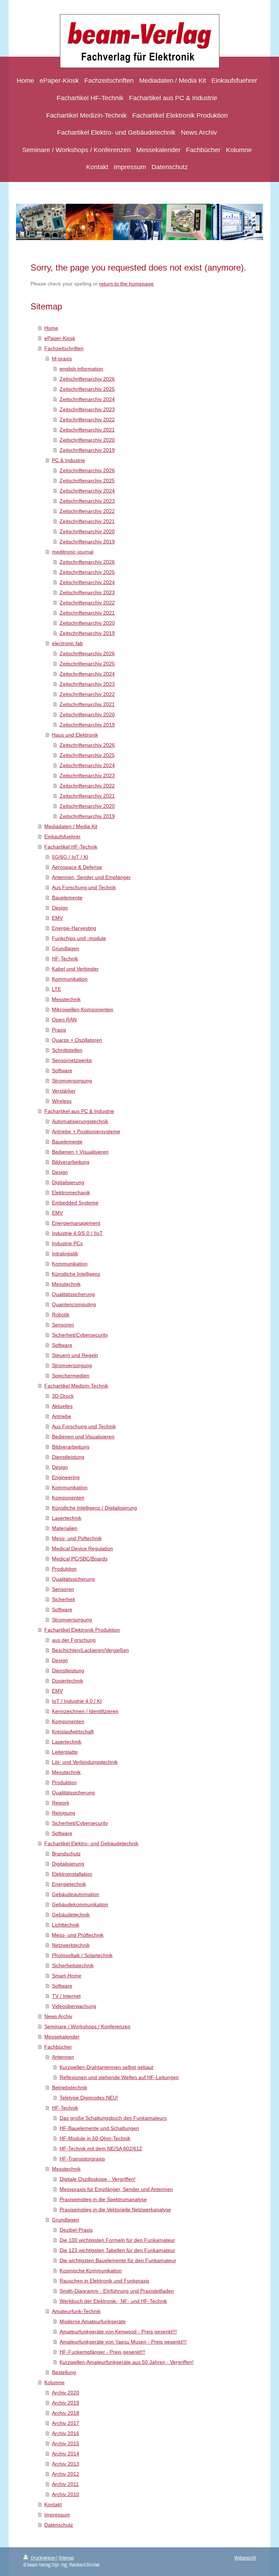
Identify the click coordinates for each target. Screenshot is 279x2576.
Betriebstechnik (70, 2087)
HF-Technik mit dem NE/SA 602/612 (101, 2148)
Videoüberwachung (74, 2006)
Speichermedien (71, 1376)
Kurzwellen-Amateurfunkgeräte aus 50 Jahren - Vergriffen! (127, 2362)
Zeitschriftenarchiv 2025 (87, 389)
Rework (61, 1803)
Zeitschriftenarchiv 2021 (87, 430)
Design (60, 908)
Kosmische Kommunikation (91, 2271)
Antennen (63, 2057)
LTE (56, 989)
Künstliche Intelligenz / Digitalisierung (94, 1508)
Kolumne (54, 2382)
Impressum (57, 2515)
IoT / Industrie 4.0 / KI (77, 1701)
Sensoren (63, 1325)
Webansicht (245, 2558)
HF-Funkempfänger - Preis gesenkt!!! (102, 2352)
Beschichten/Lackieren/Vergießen (90, 1650)
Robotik (61, 1315)
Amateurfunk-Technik (76, 2311)
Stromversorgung (72, 1081)
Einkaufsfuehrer (62, 837)
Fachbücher (58, 2047)
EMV (57, 918)
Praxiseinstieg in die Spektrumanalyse (103, 2199)
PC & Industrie (68, 460)
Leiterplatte (65, 1752)
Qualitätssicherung (73, 1294)
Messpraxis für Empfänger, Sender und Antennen (116, 2189)
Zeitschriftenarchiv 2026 (87, 379)
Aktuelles (62, 1406)
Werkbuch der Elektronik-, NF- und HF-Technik (113, 2301)
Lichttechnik (66, 1925)
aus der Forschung (74, 1640)
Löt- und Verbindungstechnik (85, 1762)
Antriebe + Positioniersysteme (86, 1131)
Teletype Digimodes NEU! (89, 2098)
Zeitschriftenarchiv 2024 (87, 399)
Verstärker (64, 1091)
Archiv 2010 (66, 2494)
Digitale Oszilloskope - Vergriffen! (98, 2179)
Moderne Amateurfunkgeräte (93, 2321)
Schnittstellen (67, 1050)
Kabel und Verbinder (75, 969)
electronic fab (67, 643)
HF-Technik (65, 959)
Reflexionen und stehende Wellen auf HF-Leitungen (119, 2077)
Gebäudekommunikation (80, 1904)
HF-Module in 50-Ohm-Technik (95, 2138)
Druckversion (43, 2558)
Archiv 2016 (66, 2433)
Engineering (66, 1477)
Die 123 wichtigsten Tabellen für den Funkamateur (117, 2250)
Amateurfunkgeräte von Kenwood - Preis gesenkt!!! (118, 2332)
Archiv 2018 (66, 2413)
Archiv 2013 (66, 2464)
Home (51, 328)
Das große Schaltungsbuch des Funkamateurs (113, 2118)
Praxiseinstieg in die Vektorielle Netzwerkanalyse (115, 2210)
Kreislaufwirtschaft (73, 1731)
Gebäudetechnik (71, 1915)
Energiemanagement (76, 1223)
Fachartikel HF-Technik (71, 847)
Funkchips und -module (79, 938)
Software (62, 1070)
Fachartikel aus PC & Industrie (79, 1111)
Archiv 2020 (66, 2393)
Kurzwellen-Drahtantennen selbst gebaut (106, 2067)
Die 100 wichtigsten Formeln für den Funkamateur (117, 2240)
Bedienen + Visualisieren (80, 1152)
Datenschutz (59, 2525)
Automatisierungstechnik (80, 1121)
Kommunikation (70, 979)
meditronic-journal (73, 552)
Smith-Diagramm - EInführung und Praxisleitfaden (117, 2291)
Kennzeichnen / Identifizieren (85, 1711)
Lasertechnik (67, 1518)
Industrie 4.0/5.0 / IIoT (77, 1233)
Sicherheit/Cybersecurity (80, 1335)
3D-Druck (63, 1396)
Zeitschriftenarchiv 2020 (87, 440)
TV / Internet (66, 1996)
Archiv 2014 (66, 2454)
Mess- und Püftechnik (77, 1538)
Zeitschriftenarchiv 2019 (87, 450)
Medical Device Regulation (82, 1548)
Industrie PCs (67, 1243)
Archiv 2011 (65, 2484)
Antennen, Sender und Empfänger (91, 877)
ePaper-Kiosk (60, 338)
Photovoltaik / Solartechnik (82, 1955)
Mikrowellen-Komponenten (83, 1009)
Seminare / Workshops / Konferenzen (87, 2026)
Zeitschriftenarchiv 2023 (87, 409)
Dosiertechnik (68, 1681)
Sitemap (66, 2558)
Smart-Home (67, 1976)
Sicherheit (63, 1599)
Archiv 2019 (66, 2403)
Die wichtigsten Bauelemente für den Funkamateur (118, 2260)
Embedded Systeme (75, 1203)
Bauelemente (67, 898)
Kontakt (53, 2504)
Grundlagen (66, 948)
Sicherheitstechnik (73, 1965)
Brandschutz (66, 1854)
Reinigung (64, 1813)
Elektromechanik (71, 1192)
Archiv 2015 (66, 2443)
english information (81, 369)
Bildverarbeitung (71, 1162)
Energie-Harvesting (74, 928)
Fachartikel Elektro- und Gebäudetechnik (91, 1843)
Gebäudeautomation (76, 1894)
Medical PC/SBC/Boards (80, 1559)
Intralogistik (65, 1253)
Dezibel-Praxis (76, 2230)
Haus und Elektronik (75, 735)
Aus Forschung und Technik (84, 887)
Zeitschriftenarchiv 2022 (87, 420)
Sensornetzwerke (72, 1060)
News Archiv (58, 2016)
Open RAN (64, 1020)
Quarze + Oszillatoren (77, 1040)
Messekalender (62, 2037)
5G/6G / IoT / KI (70, 857)
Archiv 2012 (66, 2474)
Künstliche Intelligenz (76, 1274)
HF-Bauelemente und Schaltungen (99, 2128)
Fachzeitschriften (64, 348)
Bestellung (64, 2372)
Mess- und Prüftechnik (78, 1935)
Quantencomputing (74, 1304)
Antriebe (62, 1416)
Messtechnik (66, 999)
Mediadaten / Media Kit (71, 826)
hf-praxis (62, 359)
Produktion (64, 1569)
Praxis (59, 1030)
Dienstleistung (68, 1457)
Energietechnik (69, 1884)
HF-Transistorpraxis (82, 2159)
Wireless (62, 1101)
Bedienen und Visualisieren (83, 1437)
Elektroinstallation (72, 1874)
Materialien (65, 1528)
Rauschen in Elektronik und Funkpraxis (104, 2281)
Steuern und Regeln (75, 1355)
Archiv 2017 (66, 2423)
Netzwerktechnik (71, 1945)
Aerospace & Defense (77, 867)
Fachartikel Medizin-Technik (76, 1386)
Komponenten (68, 1498)
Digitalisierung (68, 1182)
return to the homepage (126, 284)
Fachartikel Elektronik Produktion (82, 1630)
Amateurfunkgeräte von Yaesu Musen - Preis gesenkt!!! (123, 2342)
